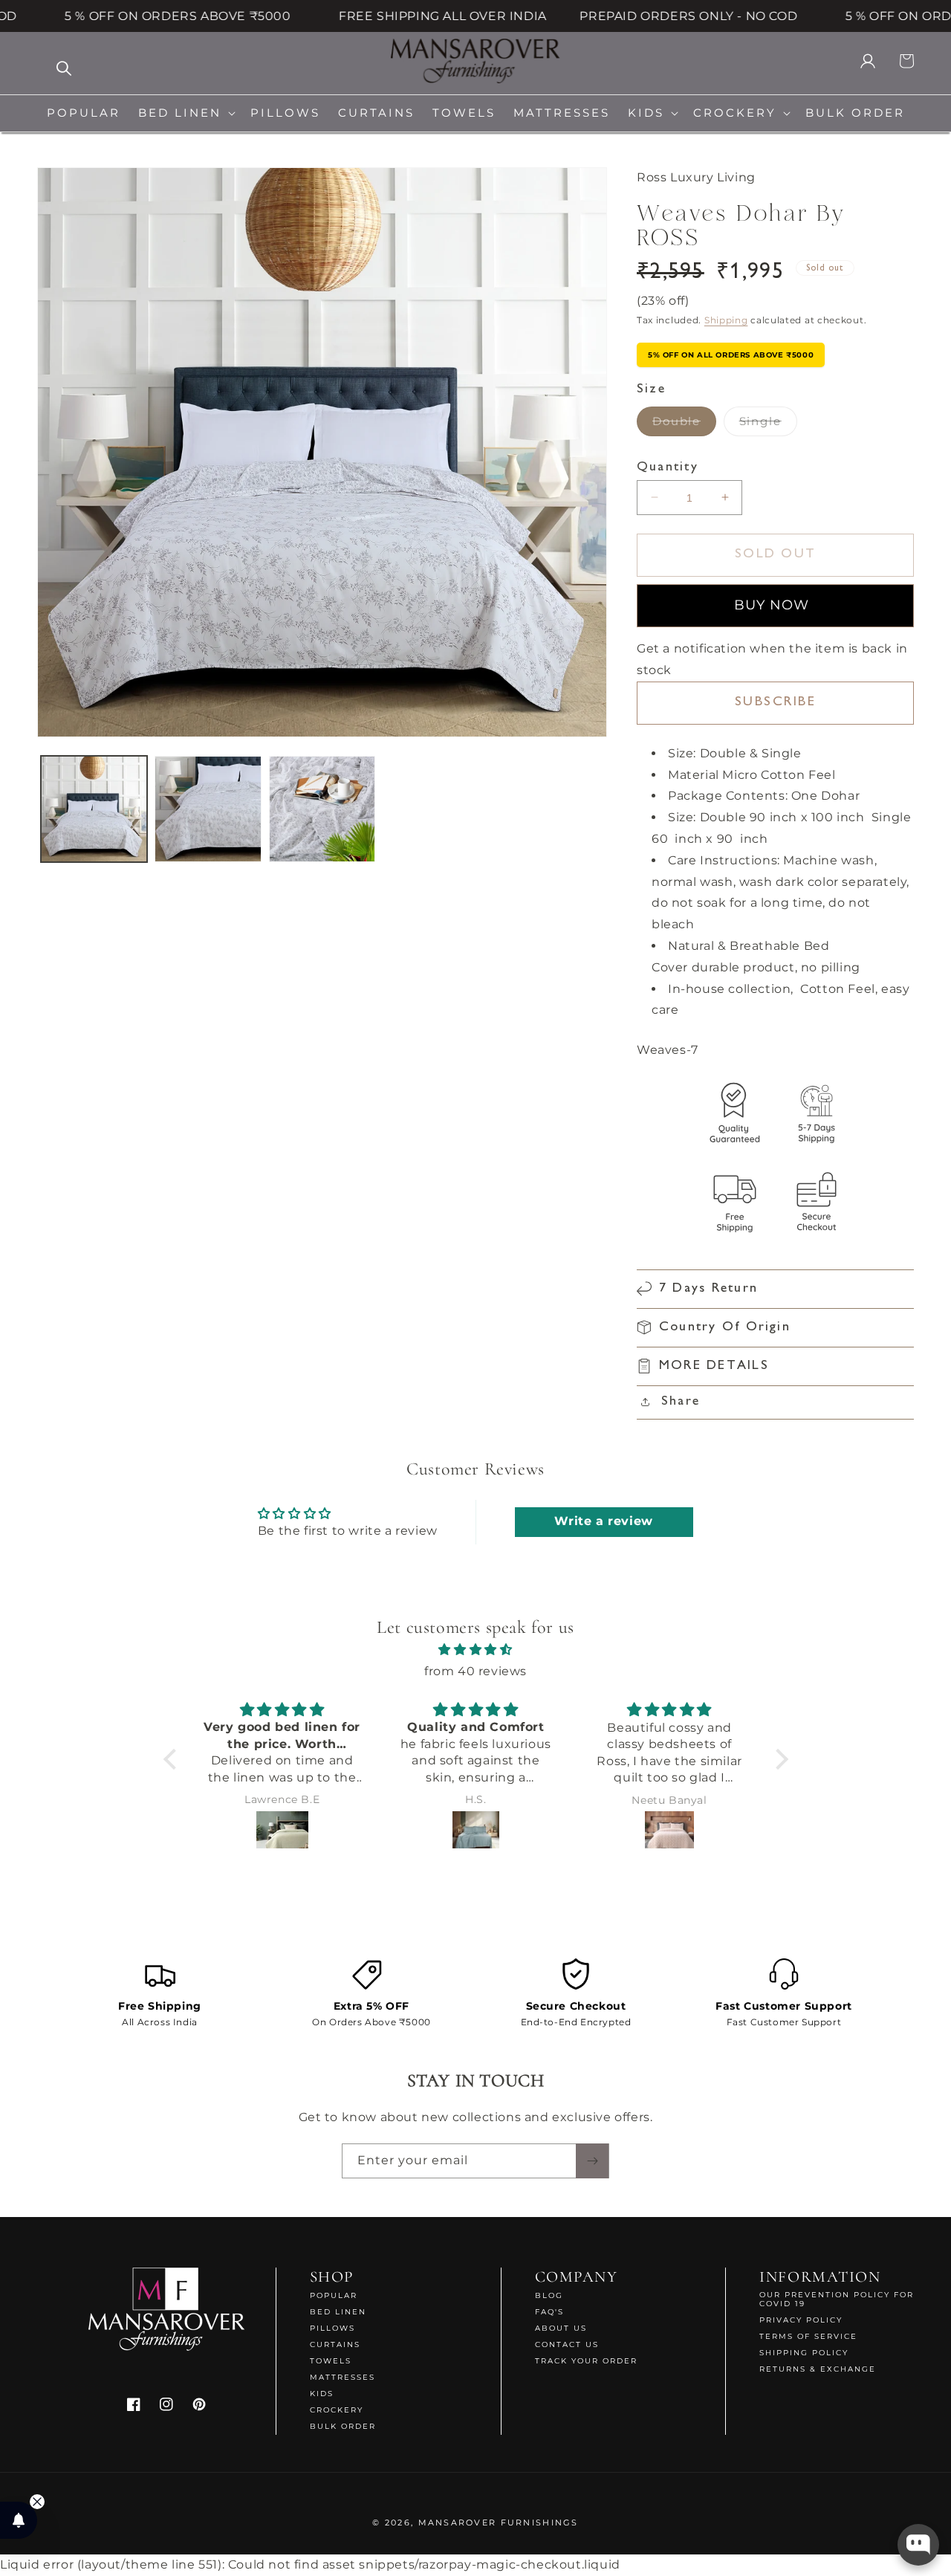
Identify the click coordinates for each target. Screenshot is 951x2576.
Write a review (603, 1522)
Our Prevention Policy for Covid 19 (837, 2300)
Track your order (586, 2361)
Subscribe (776, 702)
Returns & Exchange (818, 2369)
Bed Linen (338, 2312)
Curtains (335, 2344)
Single (768, 425)
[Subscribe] (592, 2161)
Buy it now (775, 606)
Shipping (726, 319)
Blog (549, 2296)
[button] (185, 113)
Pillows (332, 2328)
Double (684, 425)
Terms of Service (808, 2336)
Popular (334, 2296)
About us (561, 2328)
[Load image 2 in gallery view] (208, 809)
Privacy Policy (801, 2320)
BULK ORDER (343, 2426)
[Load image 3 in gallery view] (322, 809)
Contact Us (567, 2344)
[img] (476, 1650)
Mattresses (343, 2377)
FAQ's (549, 2312)
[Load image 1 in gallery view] (94, 809)
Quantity (668, 467)
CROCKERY (337, 2410)
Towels (331, 2361)
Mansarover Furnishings (499, 2522)
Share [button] (681, 1402)
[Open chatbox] (918, 2545)
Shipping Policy (804, 2353)
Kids (322, 2394)
